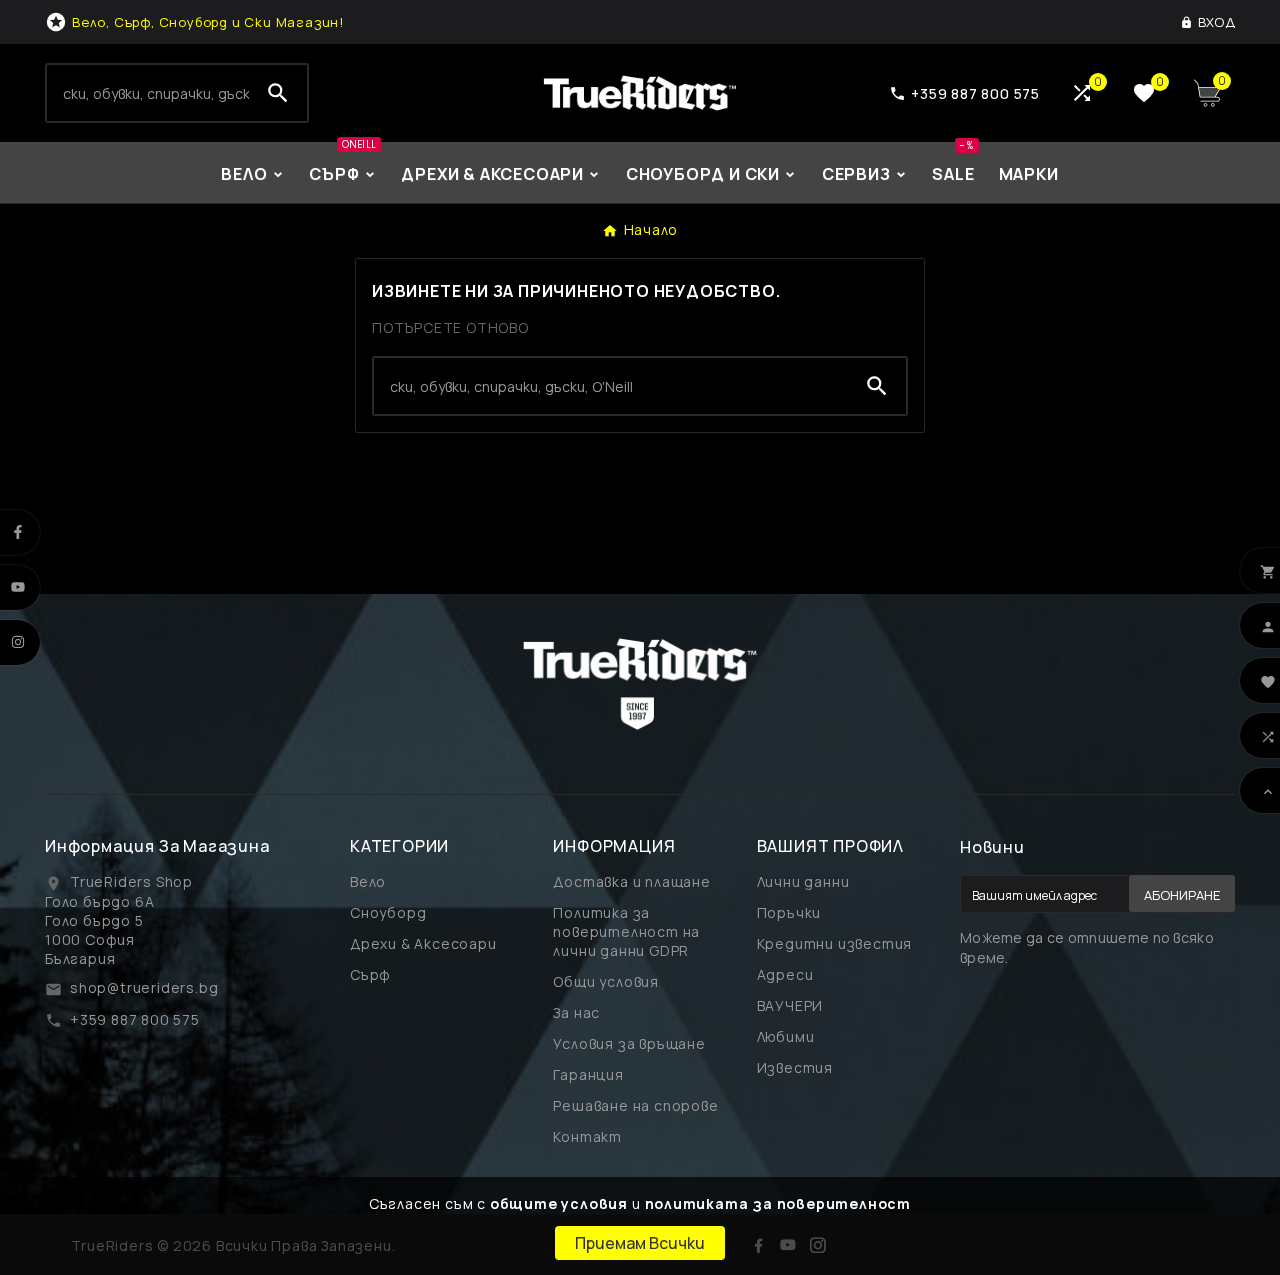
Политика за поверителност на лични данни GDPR (626, 931)
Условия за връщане (629, 1043)
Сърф (370, 974)
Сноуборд (388, 912)
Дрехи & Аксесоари (423, 943)
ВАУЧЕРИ (790, 1005)
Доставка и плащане (631, 881)
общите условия (559, 1203)
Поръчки (789, 912)
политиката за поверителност (778, 1203)
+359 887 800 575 (135, 1019)
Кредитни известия (835, 943)
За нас (576, 1012)
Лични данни (803, 881)
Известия (795, 1067)
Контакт (587, 1136)
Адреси (785, 974)
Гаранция (588, 1074)
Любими (786, 1036)
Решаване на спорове (635, 1105)
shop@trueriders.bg (144, 987)
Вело (368, 881)
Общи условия (606, 981)
